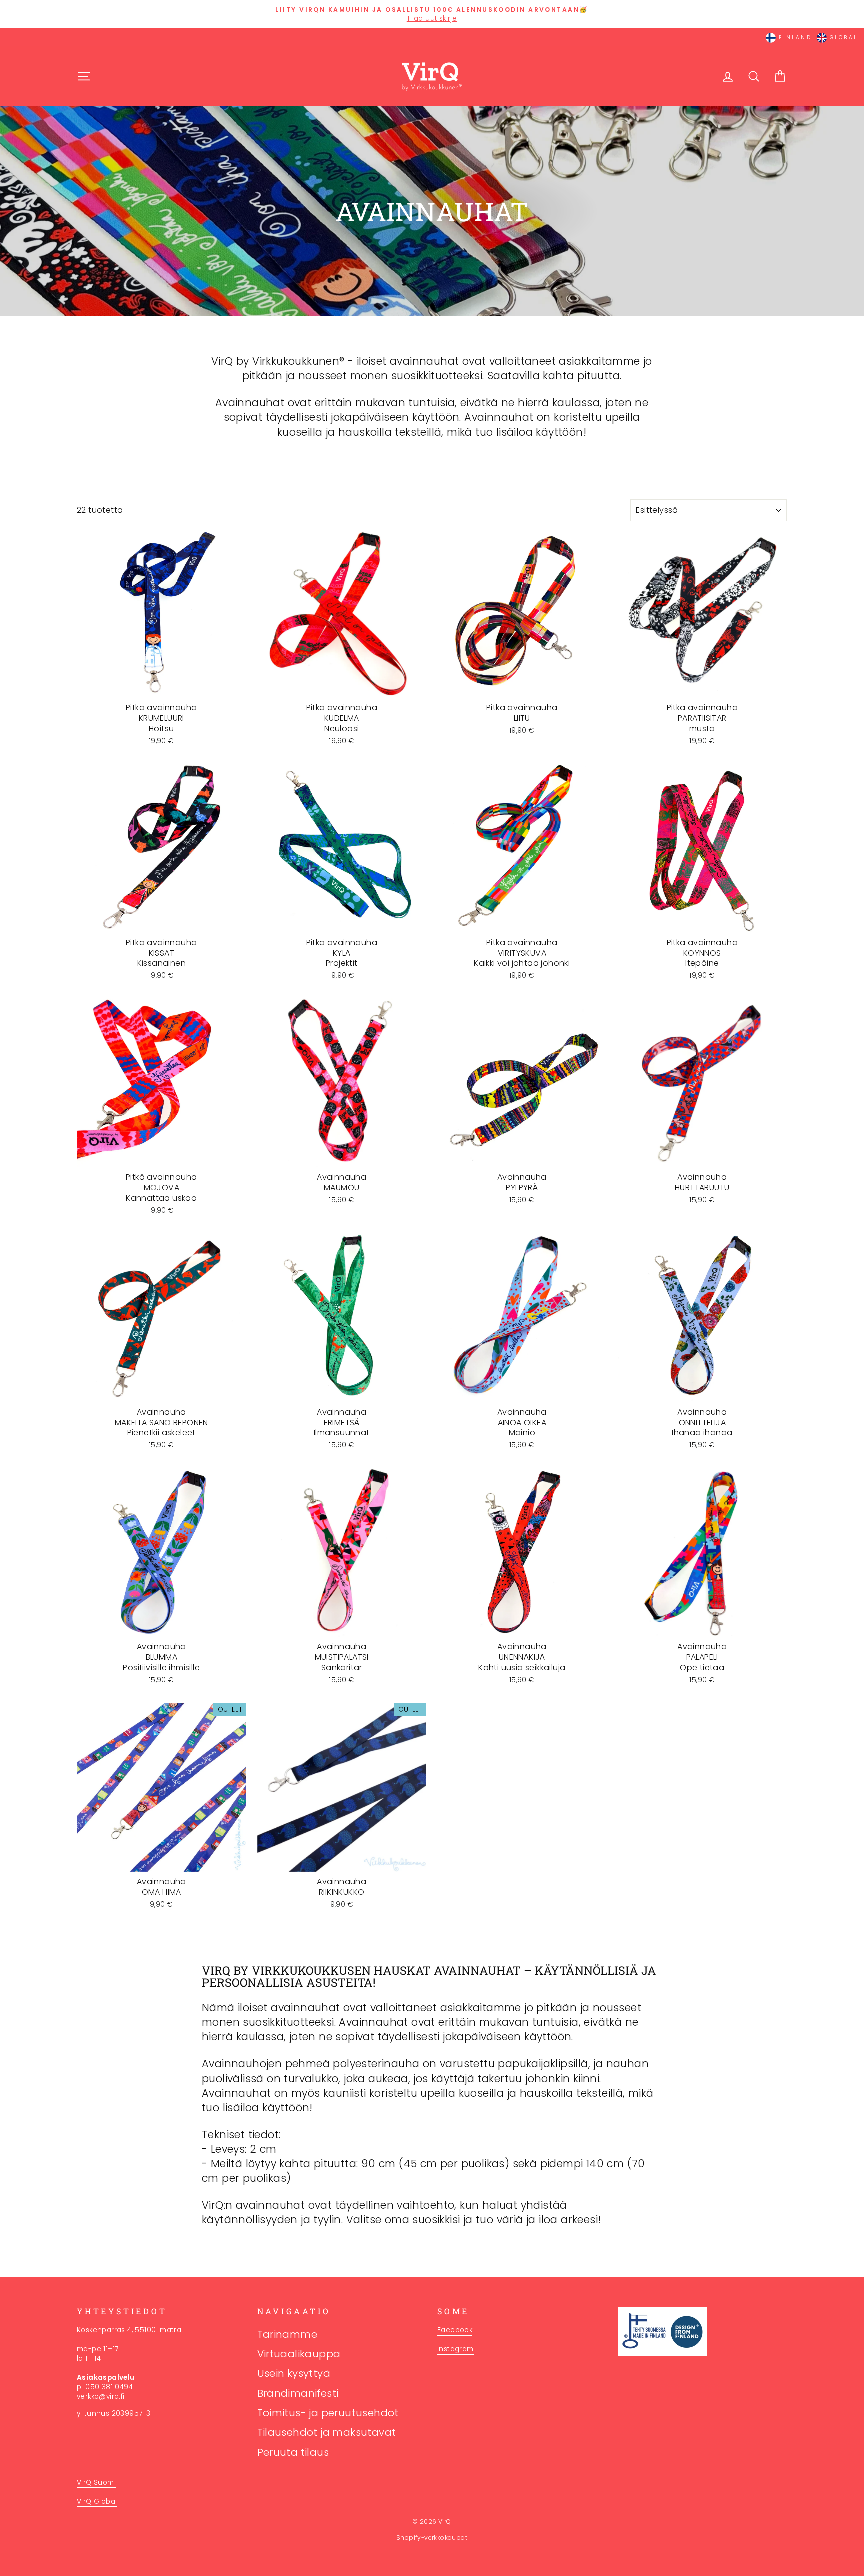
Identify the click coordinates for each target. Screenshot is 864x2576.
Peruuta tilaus (293, 2452)
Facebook (455, 2330)
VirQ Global (97, 2502)
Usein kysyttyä (294, 2373)
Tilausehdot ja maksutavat (327, 2432)
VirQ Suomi (96, 2483)
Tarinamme (288, 2334)
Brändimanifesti (298, 2393)
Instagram (456, 2349)
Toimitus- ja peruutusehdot (328, 2413)
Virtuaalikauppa (299, 2354)
